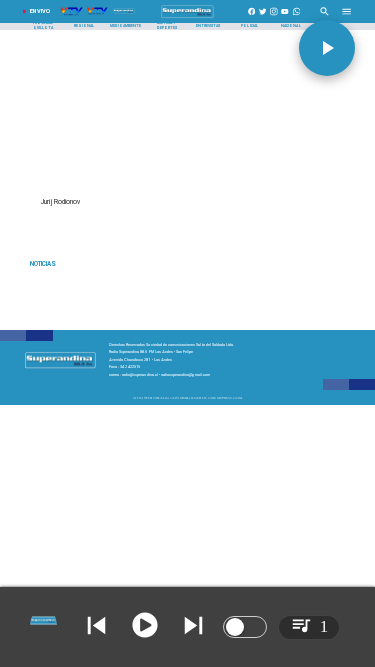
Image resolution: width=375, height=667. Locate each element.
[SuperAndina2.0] (187, 18)
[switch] (245, 627)
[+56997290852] (297, 18)
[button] (327, 48)
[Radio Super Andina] (324, 18)
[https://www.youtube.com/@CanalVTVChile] (285, 18)
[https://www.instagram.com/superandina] (274, 18)
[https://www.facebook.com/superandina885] (252, 18)
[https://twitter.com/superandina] (263, 18)
